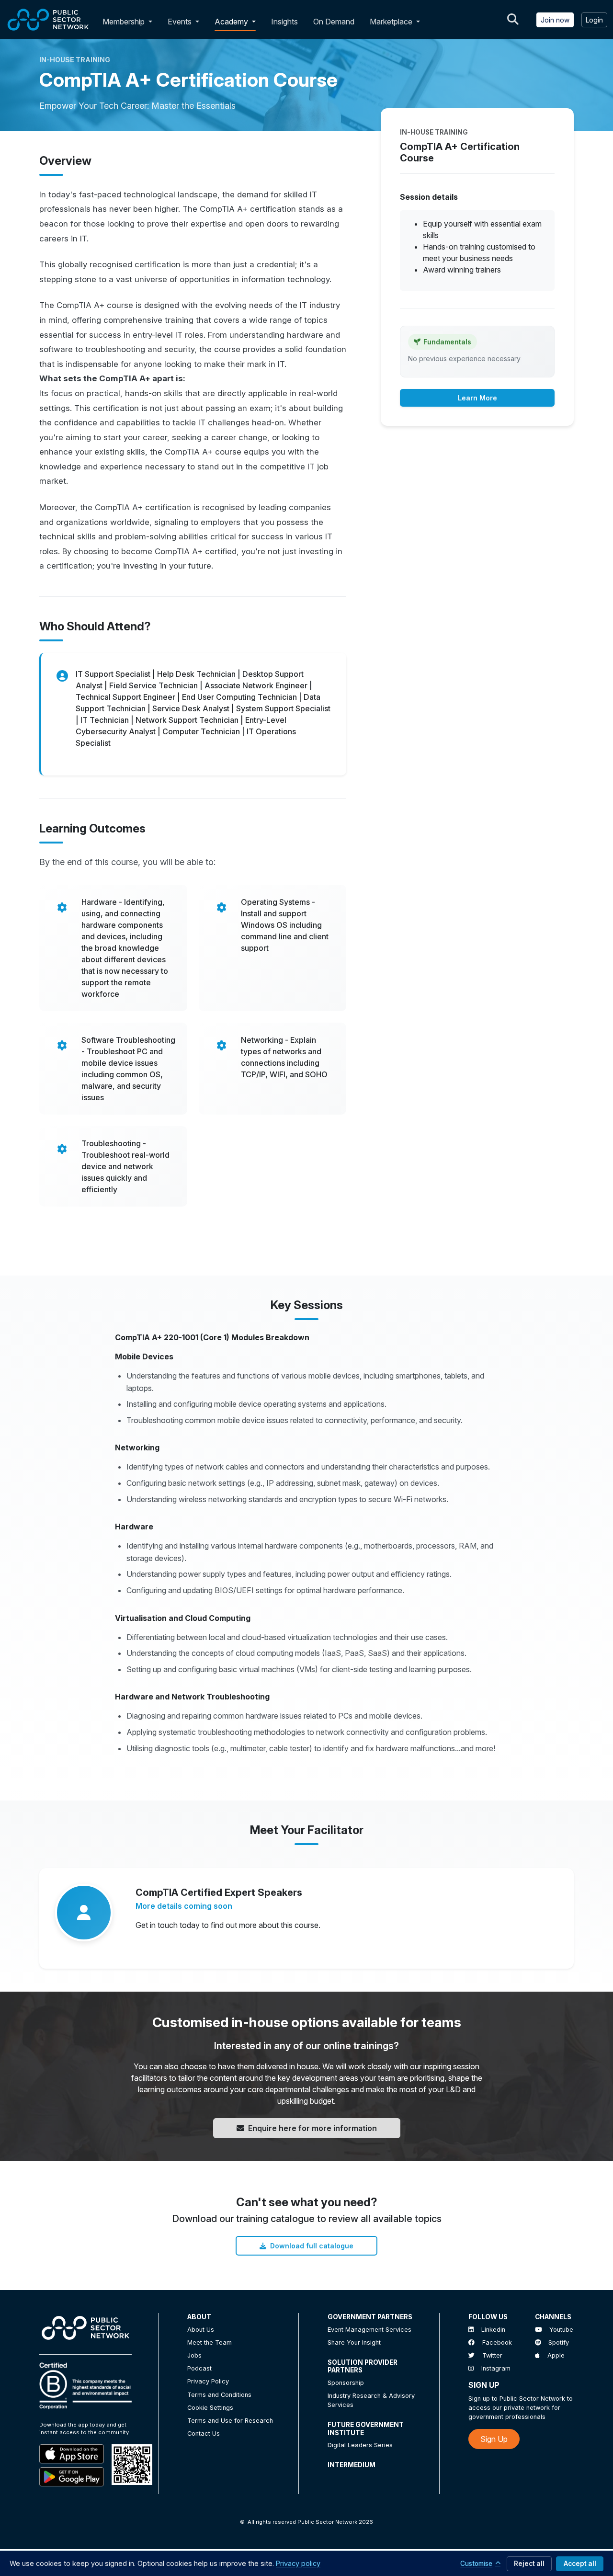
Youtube (561, 2330)
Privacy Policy (208, 2381)
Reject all (529, 2564)
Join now (555, 20)
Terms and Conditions (219, 2395)
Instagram (496, 2368)
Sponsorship (346, 2383)
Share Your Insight (354, 2342)
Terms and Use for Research (230, 2421)
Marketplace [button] (392, 22)
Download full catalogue (312, 2246)
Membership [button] (124, 22)
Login (594, 20)
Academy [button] (232, 22)
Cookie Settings (210, 2408)
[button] (152, 22)
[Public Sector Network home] (48, 20)
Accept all (580, 2564)
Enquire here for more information (312, 2128)
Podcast (199, 2368)
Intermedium (352, 2465)
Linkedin (493, 2330)
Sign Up (494, 2439)
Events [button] (181, 22)
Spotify (559, 2342)
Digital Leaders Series (360, 2445)
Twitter (492, 2355)
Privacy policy (298, 2563)
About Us (201, 2330)
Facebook (497, 2342)
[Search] (513, 20)
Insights (284, 22)
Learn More (477, 398)
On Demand (334, 22)
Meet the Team (210, 2342)
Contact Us (204, 2434)
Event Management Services (369, 2330)
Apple (556, 2355)
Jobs (194, 2355)
